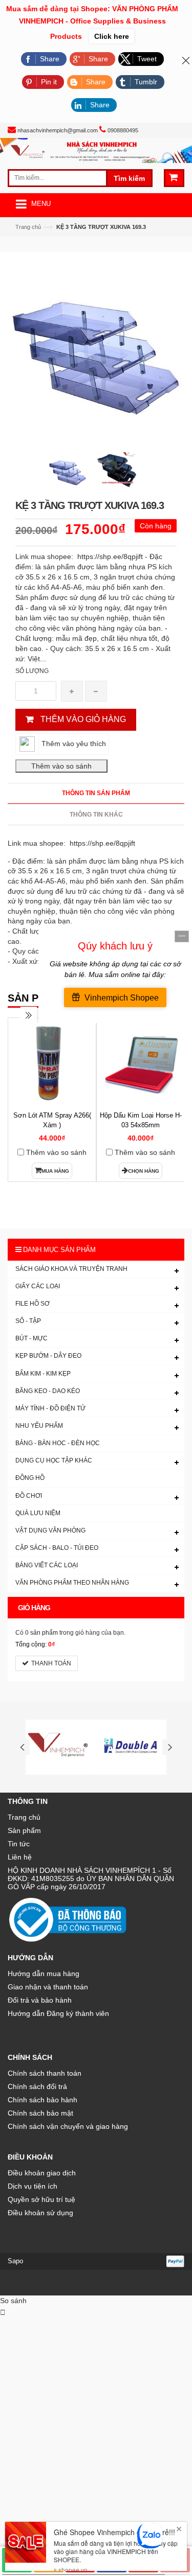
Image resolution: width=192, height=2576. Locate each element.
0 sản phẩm (41, 1633)
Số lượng (32, 671)
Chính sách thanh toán (45, 2073)
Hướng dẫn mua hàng (44, 1974)
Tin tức (19, 1844)
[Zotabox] (3, 2312)
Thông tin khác (96, 815)
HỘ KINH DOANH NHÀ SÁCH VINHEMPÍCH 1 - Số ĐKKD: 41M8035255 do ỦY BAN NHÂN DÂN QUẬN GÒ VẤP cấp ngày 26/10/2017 (91, 1878)
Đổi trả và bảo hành (40, 2000)
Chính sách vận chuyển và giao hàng (68, 2126)
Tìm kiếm (129, 178)
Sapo (15, 2261)
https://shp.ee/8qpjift (101, 843)
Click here (112, 36)
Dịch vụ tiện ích (33, 2186)
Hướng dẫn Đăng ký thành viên (58, 2013)
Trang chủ (24, 1817)
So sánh (13, 2301)
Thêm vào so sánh (56, 1152)
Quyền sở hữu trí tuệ (41, 2199)
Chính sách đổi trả (37, 2086)
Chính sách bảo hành (42, 2100)
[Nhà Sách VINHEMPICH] (96, 150)
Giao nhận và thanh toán (48, 1987)
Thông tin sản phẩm (96, 793)
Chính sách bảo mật (40, 2113)
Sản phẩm (24, 1830)
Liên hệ (20, 1857)
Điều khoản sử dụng (40, 2213)
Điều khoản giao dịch (42, 2173)
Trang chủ (28, 227)
